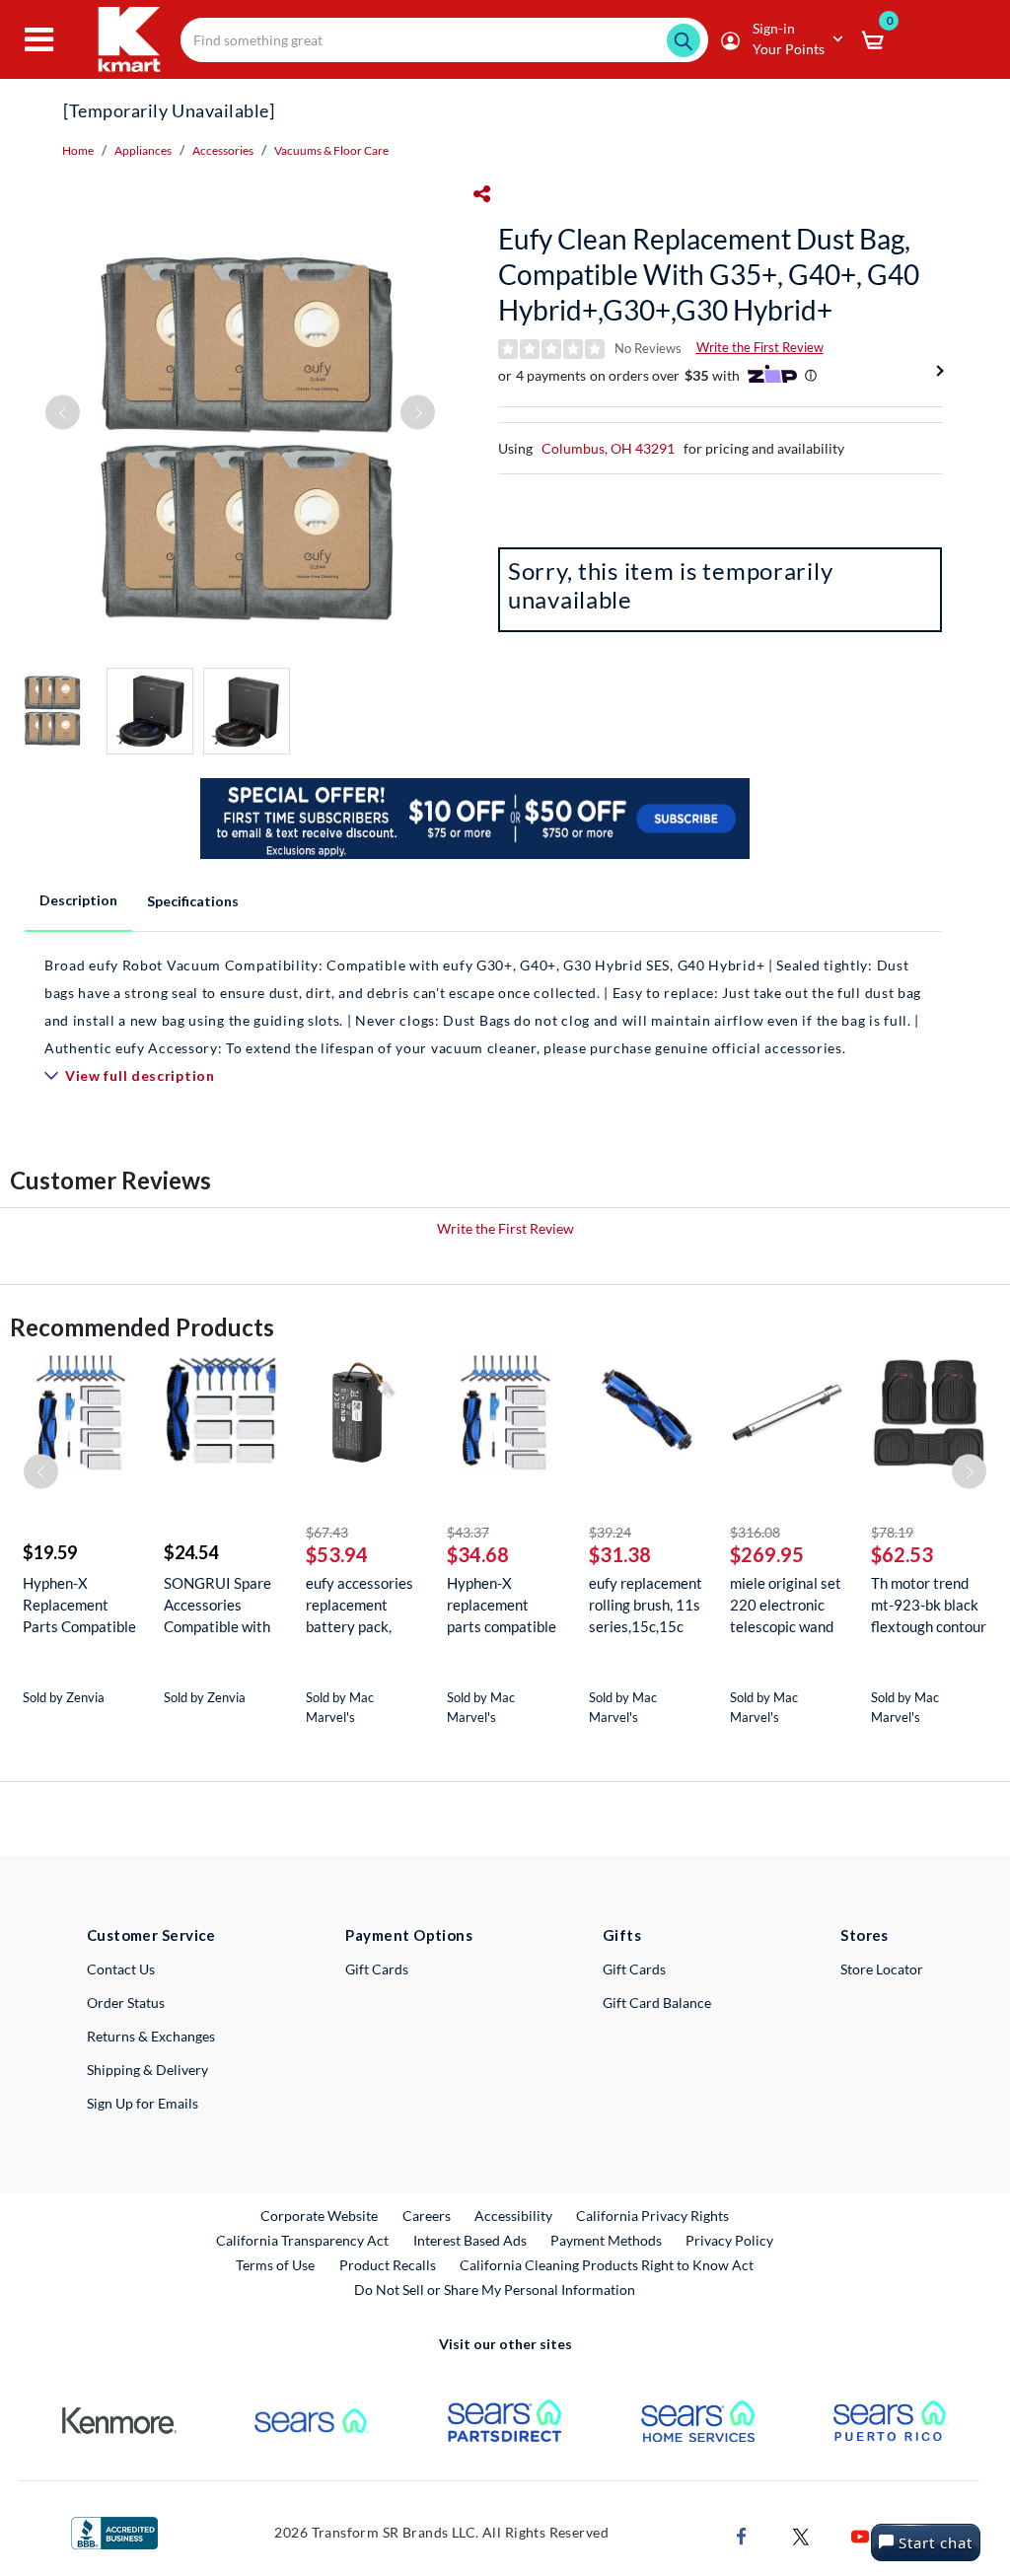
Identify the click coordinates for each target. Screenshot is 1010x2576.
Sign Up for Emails (143, 2103)
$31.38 (620, 1554)
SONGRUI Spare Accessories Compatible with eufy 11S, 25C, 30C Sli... (217, 1605)
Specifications (193, 901)
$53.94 (337, 1554)
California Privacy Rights (652, 2216)
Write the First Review (760, 347)
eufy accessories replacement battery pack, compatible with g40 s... (360, 1605)
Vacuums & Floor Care (331, 150)
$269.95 (767, 1554)
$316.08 (755, 1532)
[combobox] (444, 40)
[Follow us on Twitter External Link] (801, 2535)
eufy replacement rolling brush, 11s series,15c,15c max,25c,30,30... (646, 1605)
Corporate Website (320, 2215)
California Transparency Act (302, 2240)
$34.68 (478, 1554)
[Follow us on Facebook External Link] (742, 2535)
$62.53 (902, 1554)
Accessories (223, 150)
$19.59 (50, 1552)
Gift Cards (377, 1969)
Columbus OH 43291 (608, 448)
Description (78, 900)
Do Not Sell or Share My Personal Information (495, 2290)
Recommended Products (142, 1327)
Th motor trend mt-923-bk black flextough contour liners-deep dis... (929, 1605)
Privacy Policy (729, 2240)
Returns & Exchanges (151, 2036)
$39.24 (610, 1532)
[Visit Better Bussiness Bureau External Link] (114, 2531)
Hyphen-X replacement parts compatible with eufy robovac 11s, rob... (505, 1605)
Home (78, 150)
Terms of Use (275, 2265)
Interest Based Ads (470, 2240)
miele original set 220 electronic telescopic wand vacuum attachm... (786, 1605)
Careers (428, 2215)
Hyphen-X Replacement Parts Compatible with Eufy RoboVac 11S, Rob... (79, 1605)
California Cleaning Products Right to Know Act (607, 2265)
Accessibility (513, 2216)
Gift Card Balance (657, 2003)
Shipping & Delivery (147, 2070)
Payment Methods (606, 2240)
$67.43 (327, 1532)
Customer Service (151, 1935)
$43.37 (468, 1532)
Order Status (126, 2003)
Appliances (143, 150)
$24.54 (191, 1552)
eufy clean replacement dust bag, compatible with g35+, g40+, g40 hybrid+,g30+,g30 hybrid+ (709, 274)
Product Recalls (389, 2264)
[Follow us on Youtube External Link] (860, 2535)
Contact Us (121, 1969)
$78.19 (892, 1532)
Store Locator (882, 1969)
